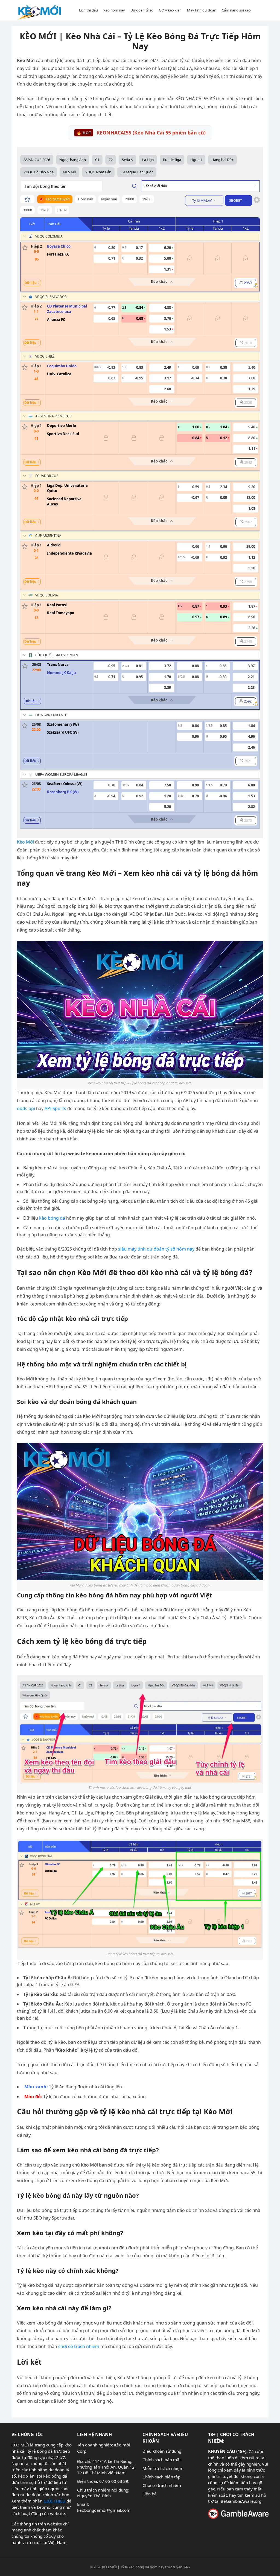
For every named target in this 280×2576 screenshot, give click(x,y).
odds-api (26, 1108)
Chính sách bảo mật (162, 2460)
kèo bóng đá (52, 1218)
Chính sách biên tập (161, 2477)
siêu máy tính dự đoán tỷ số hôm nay (156, 1249)
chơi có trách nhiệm (79, 2346)
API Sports (55, 1108)
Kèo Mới (25, 842)
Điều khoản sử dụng (162, 2451)
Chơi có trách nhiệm (162, 2485)
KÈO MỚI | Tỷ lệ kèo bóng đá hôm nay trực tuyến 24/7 (146, 2567)
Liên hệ (150, 2494)
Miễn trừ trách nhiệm (163, 2468)
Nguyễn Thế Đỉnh (94, 2496)
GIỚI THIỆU (54, 2501)
